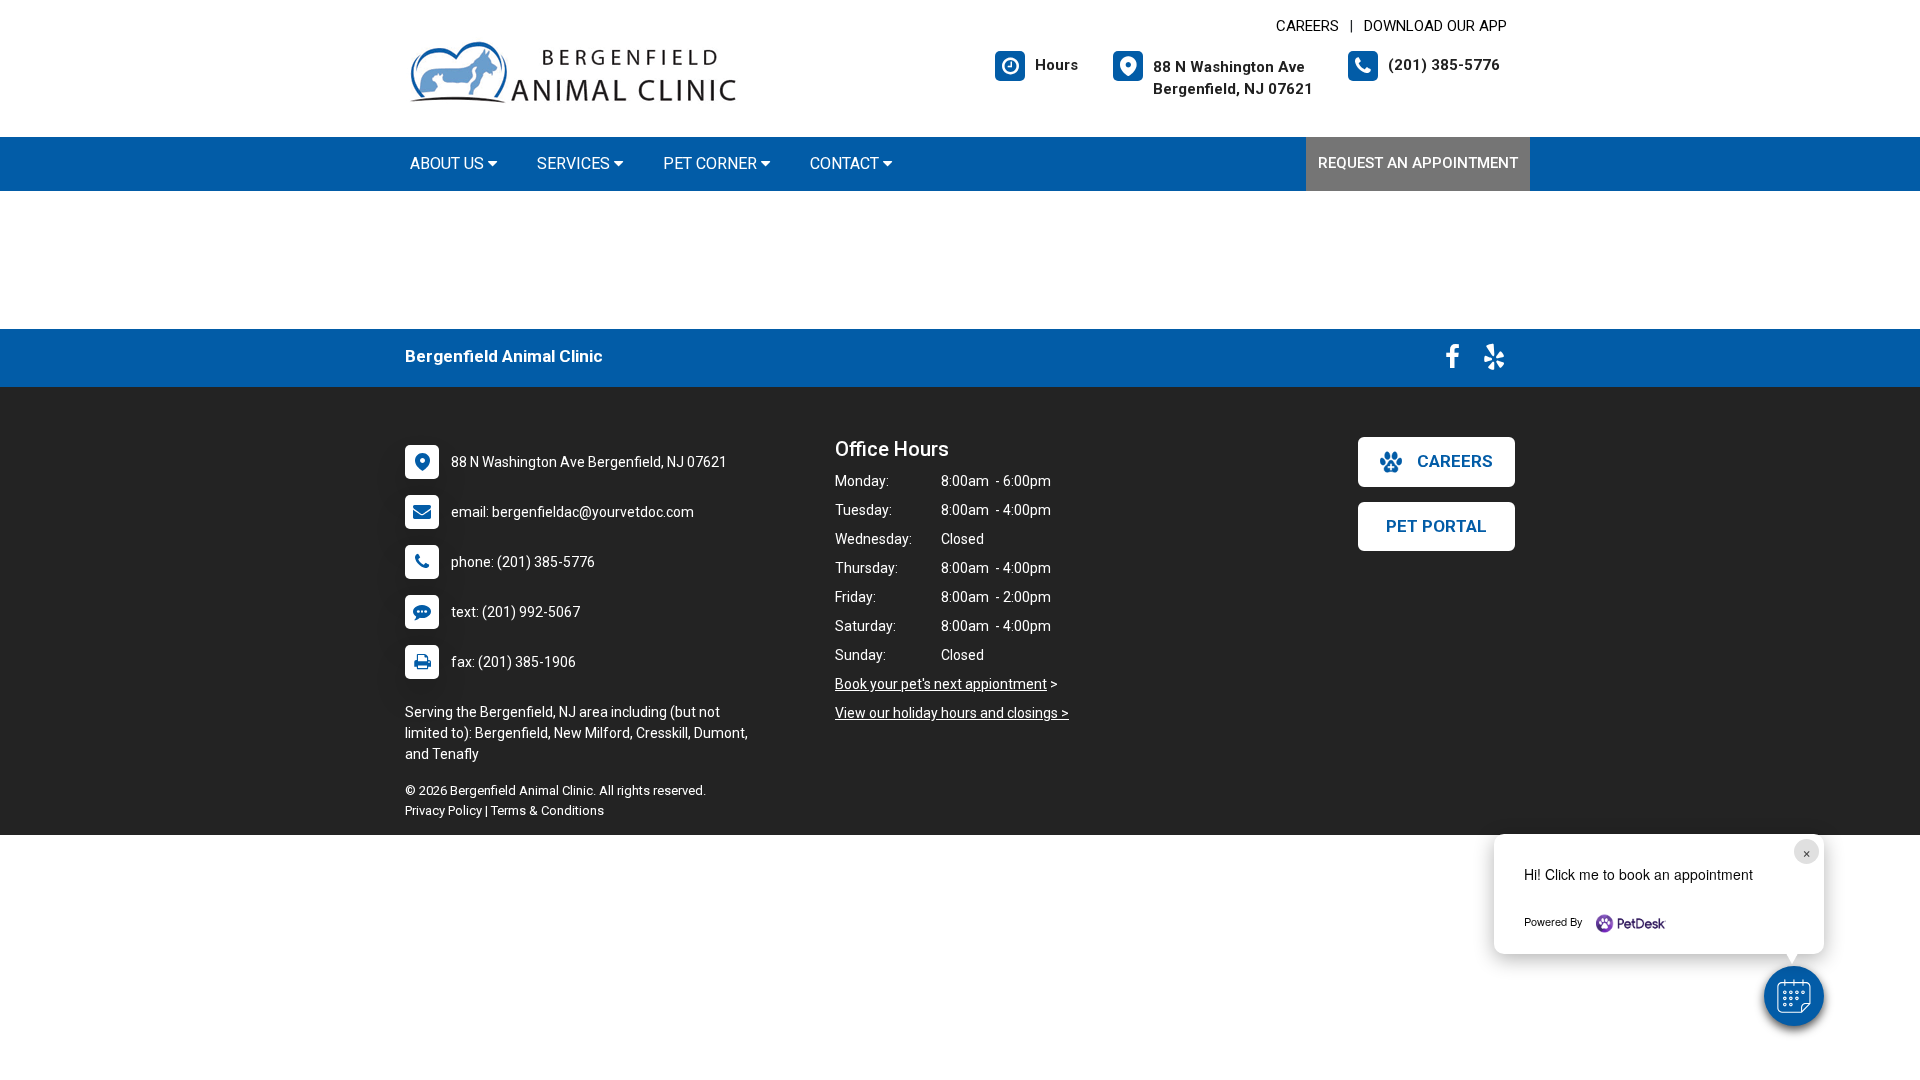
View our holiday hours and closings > (952, 713)
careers (1455, 461)
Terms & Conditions (547, 810)
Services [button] (575, 163)
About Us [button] (449, 163)
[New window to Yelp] (1494, 361)
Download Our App (1435, 26)
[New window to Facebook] (1452, 361)
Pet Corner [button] (712, 163)
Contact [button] (846, 163)
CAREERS (1307, 26)
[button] (1794, 996)
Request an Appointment (1418, 163)
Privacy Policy (443, 810)
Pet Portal (1436, 526)
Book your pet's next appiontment (941, 684)
